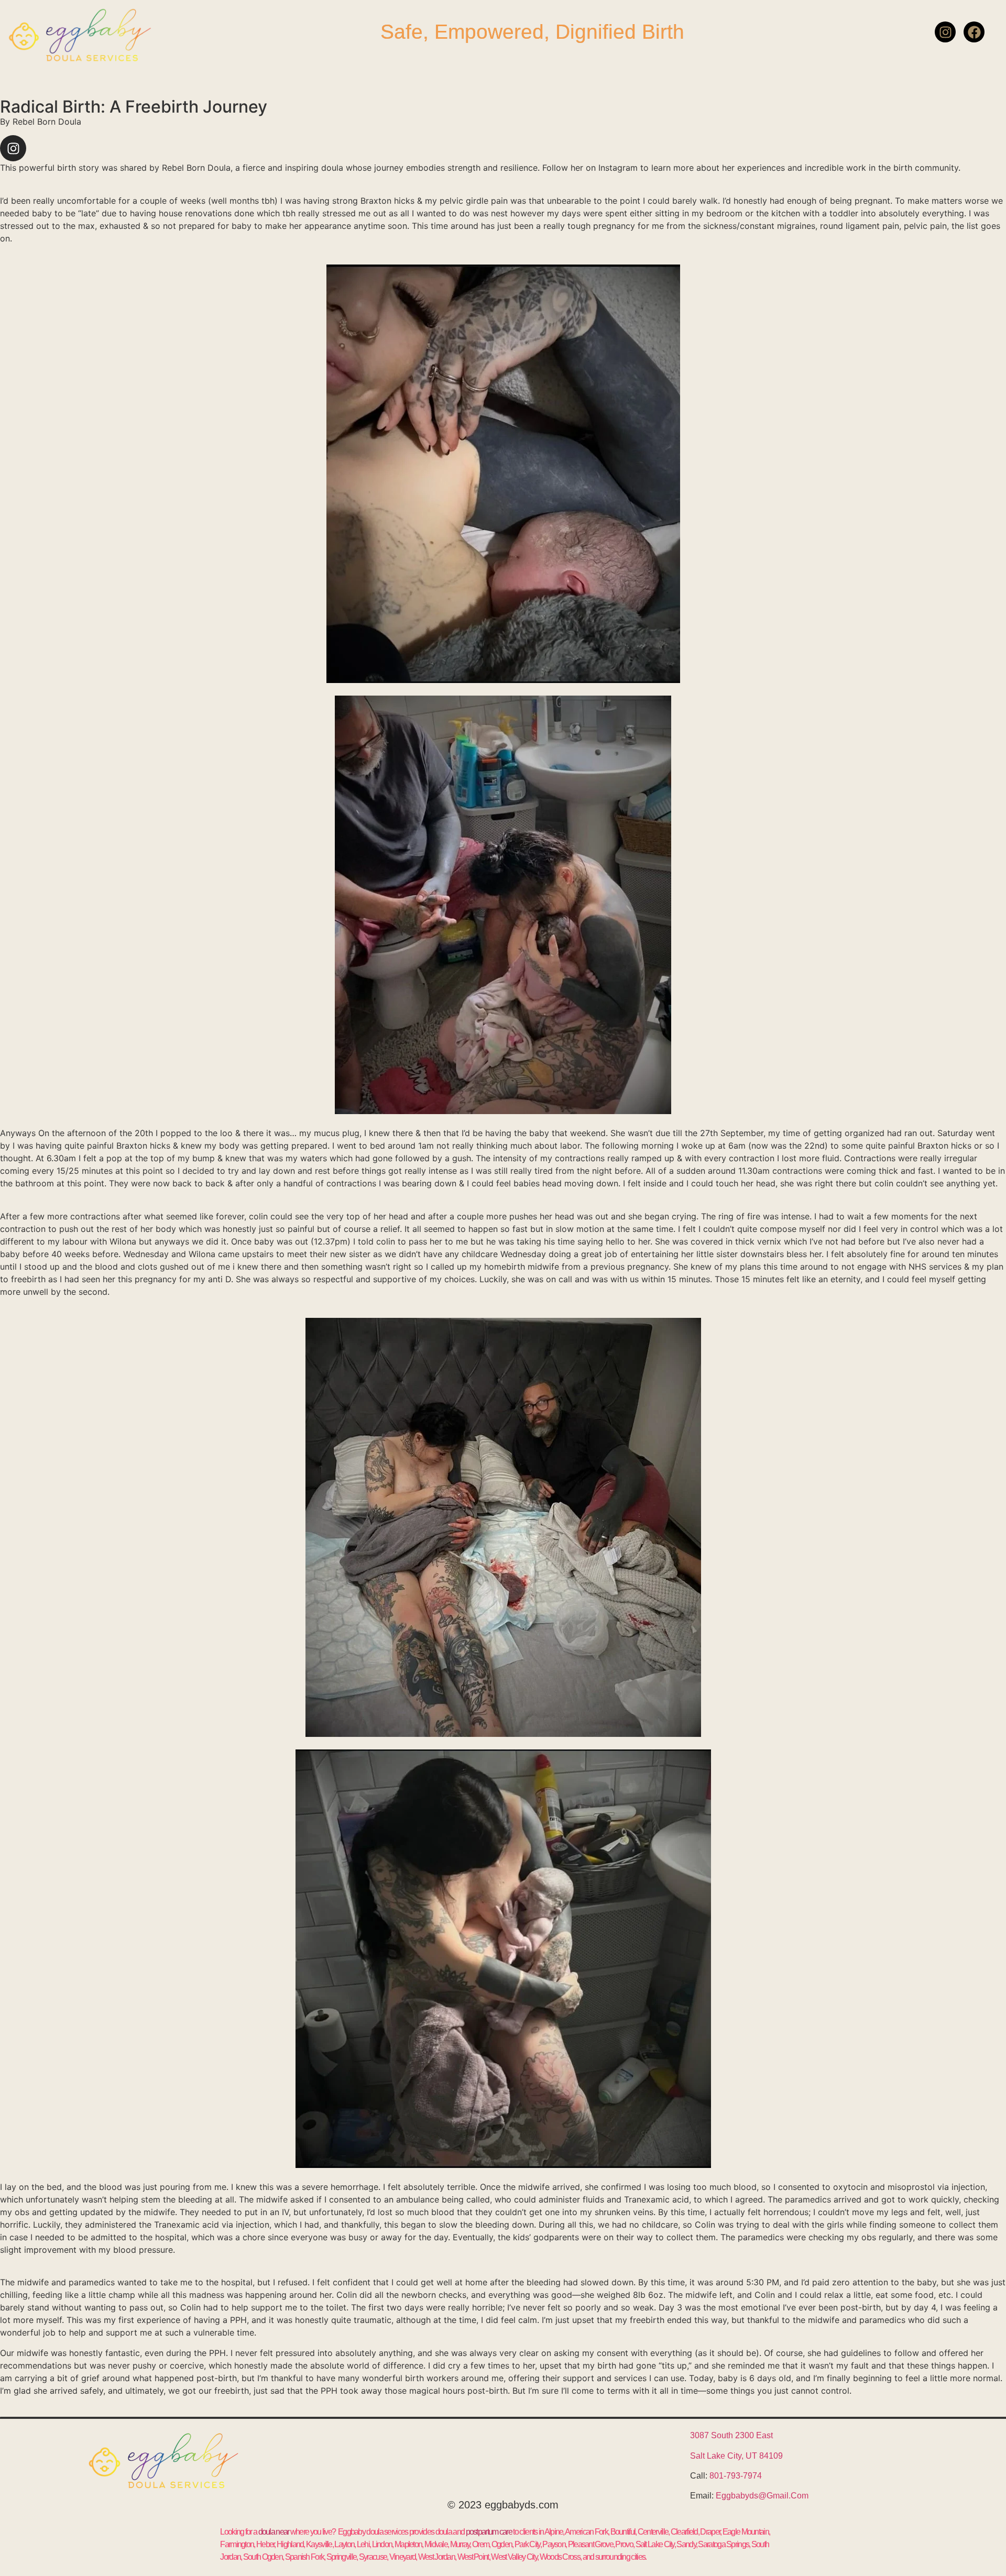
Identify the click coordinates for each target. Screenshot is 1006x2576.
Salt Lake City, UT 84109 (736, 2456)
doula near (274, 2532)
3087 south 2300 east (731, 2435)
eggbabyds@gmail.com (762, 2496)
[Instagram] (945, 32)
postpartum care (489, 2532)
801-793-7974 (736, 2476)
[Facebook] (974, 32)
